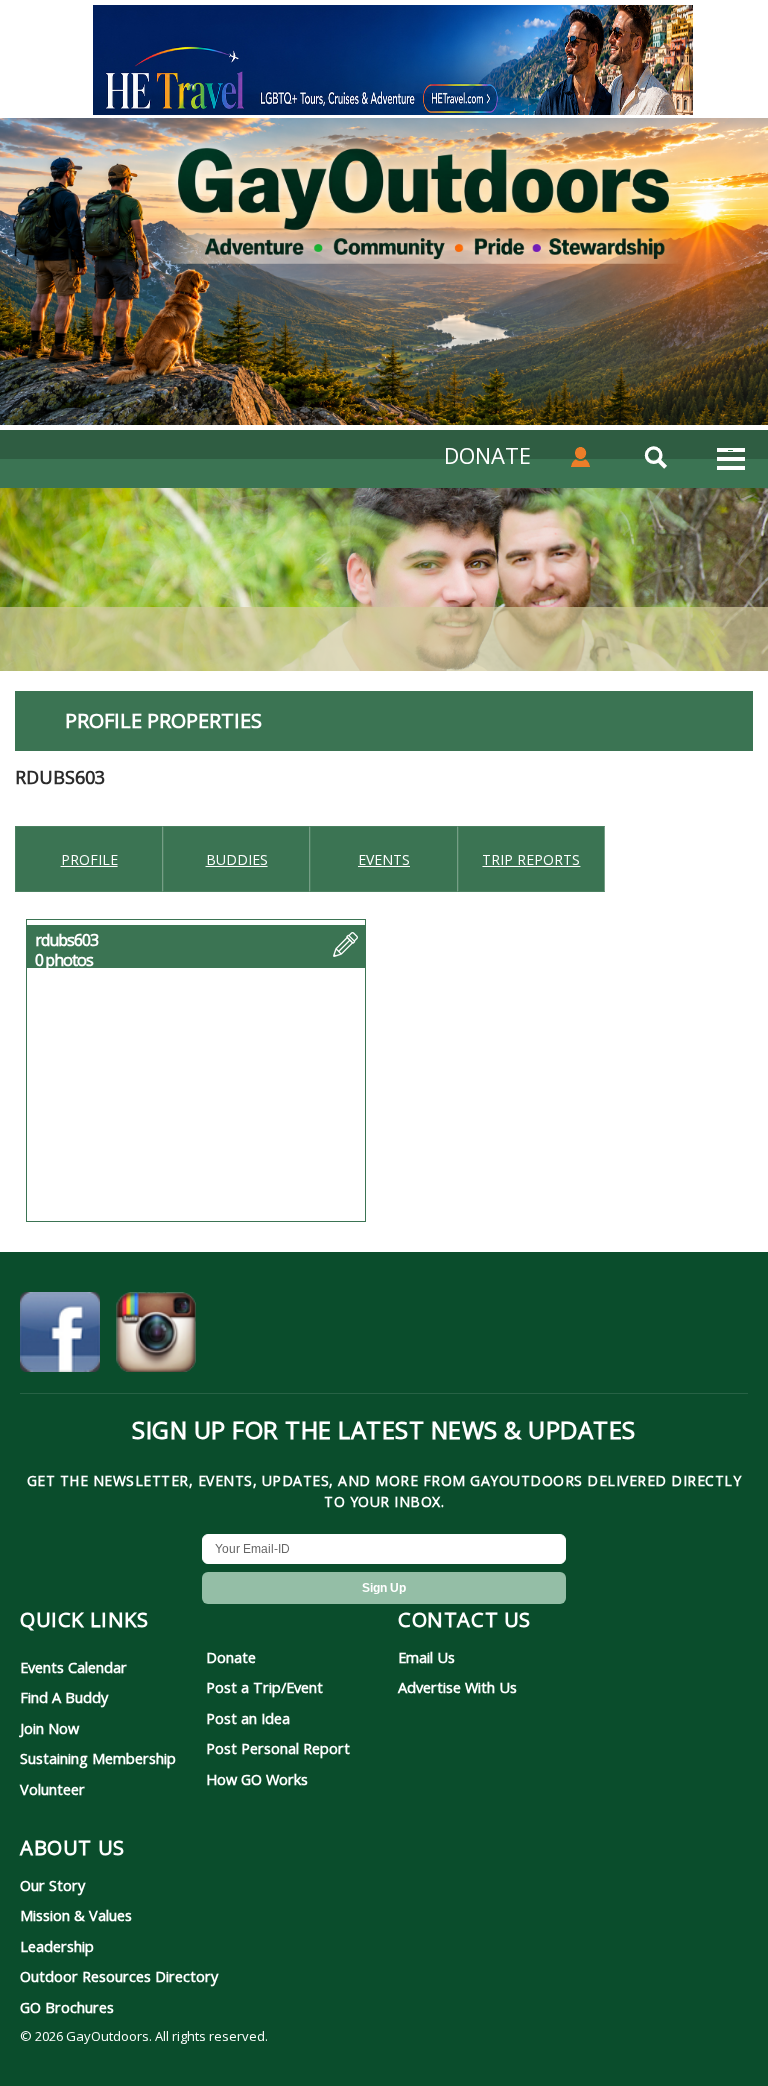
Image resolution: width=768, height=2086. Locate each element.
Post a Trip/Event (264, 1687)
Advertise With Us (457, 1687)
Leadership (57, 1946)
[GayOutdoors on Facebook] (60, 1335)
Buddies (237, 859)
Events (384, 859)
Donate (231, 1657)
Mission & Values (76, 1915)
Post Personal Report (278, 1748)
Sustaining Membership (98, 1758)
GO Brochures (67, 2007)
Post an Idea (248, 1718)
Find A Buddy (64, 1697)
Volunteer (52, 1789)
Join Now (49, 1728)
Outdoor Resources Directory (119, 1976)
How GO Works (257, 1779)
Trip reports (531, 859)
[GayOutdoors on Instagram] (156, 1335)
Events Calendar (73, 1667)
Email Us (426, 1657)
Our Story (52, 1885)
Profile (89, 859)
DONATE (487, 455)
